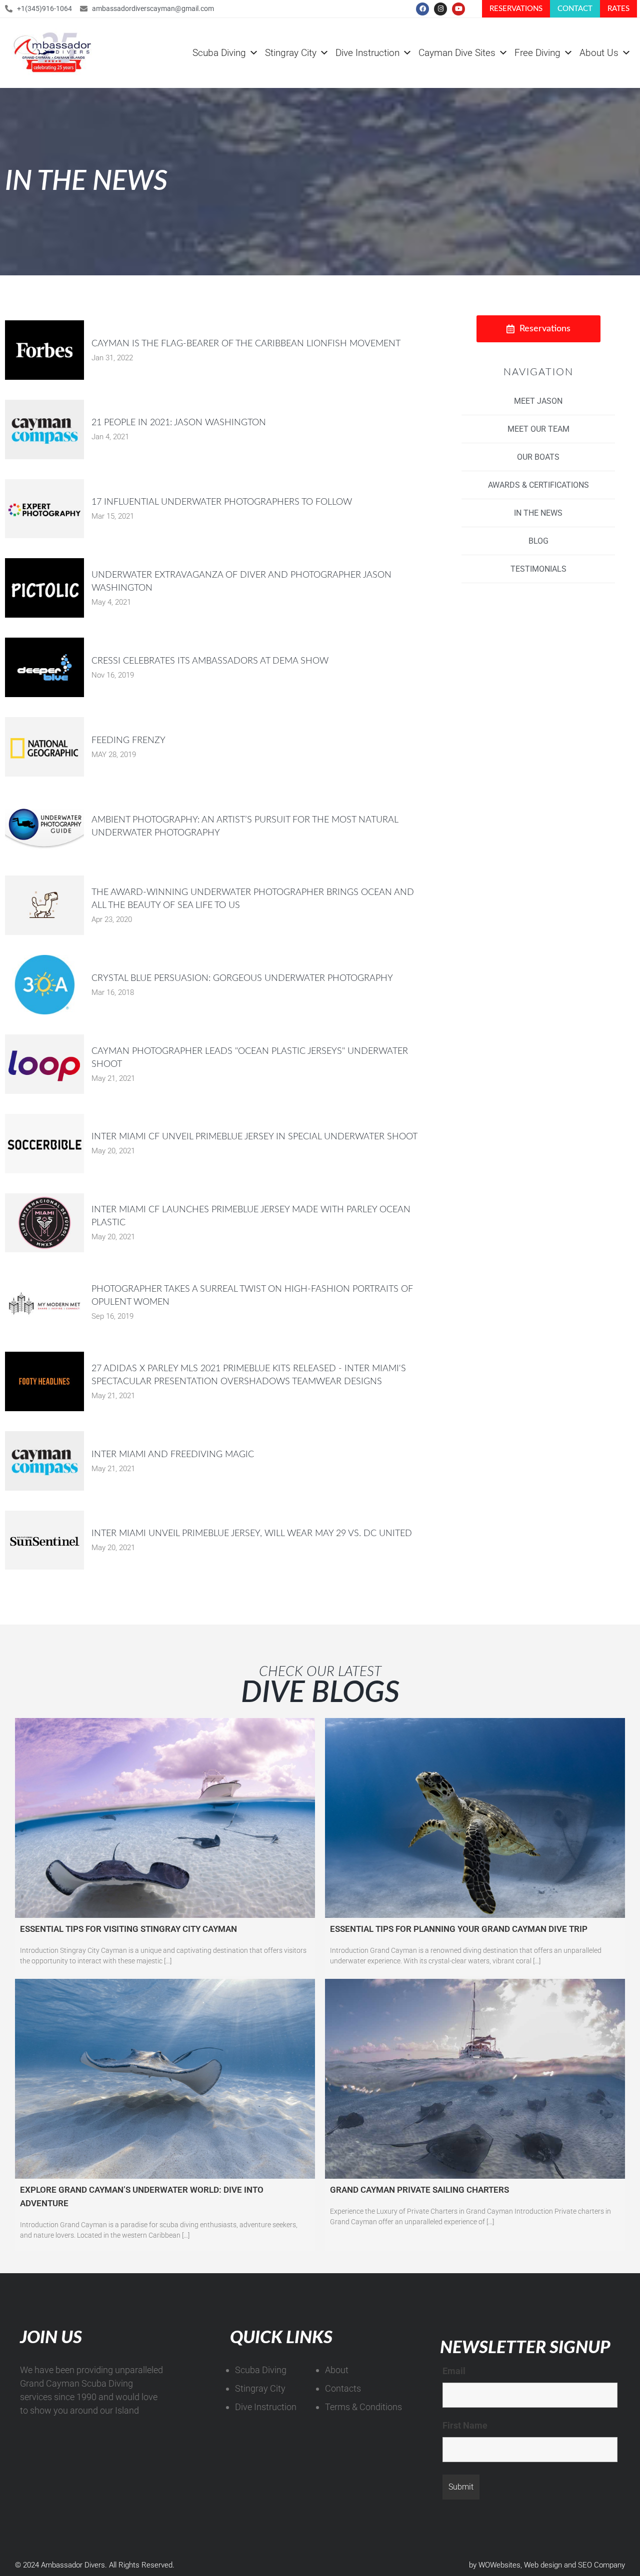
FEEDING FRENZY (128, 741)
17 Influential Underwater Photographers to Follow (222, 502)
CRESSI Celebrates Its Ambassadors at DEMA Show (210, 661)
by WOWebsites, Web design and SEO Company (547, 2565)
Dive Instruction (367, 53)
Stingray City (291, 53)
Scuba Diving (219, 53)
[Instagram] (440, 9)
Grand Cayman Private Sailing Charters (419, 2190)
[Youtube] (458, 9)
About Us (599, 53)
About (337, 2370)
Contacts (343, 2388)
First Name (465, 2425)
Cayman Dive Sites (457, 53)
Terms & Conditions (363, 2407)
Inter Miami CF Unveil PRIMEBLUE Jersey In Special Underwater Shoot (254, 1137)
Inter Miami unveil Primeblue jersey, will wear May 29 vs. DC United (252, 1534)
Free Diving (537, 53)
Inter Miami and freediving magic (173, 1455)
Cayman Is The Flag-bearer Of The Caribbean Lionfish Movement (246, 344)
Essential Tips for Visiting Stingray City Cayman (128, 1929)
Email (454, 2371)
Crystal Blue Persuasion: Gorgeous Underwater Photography (242, 978)
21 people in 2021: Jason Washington (179, 423)
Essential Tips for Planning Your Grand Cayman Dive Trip (459, 1929)
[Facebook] (422, 9)
